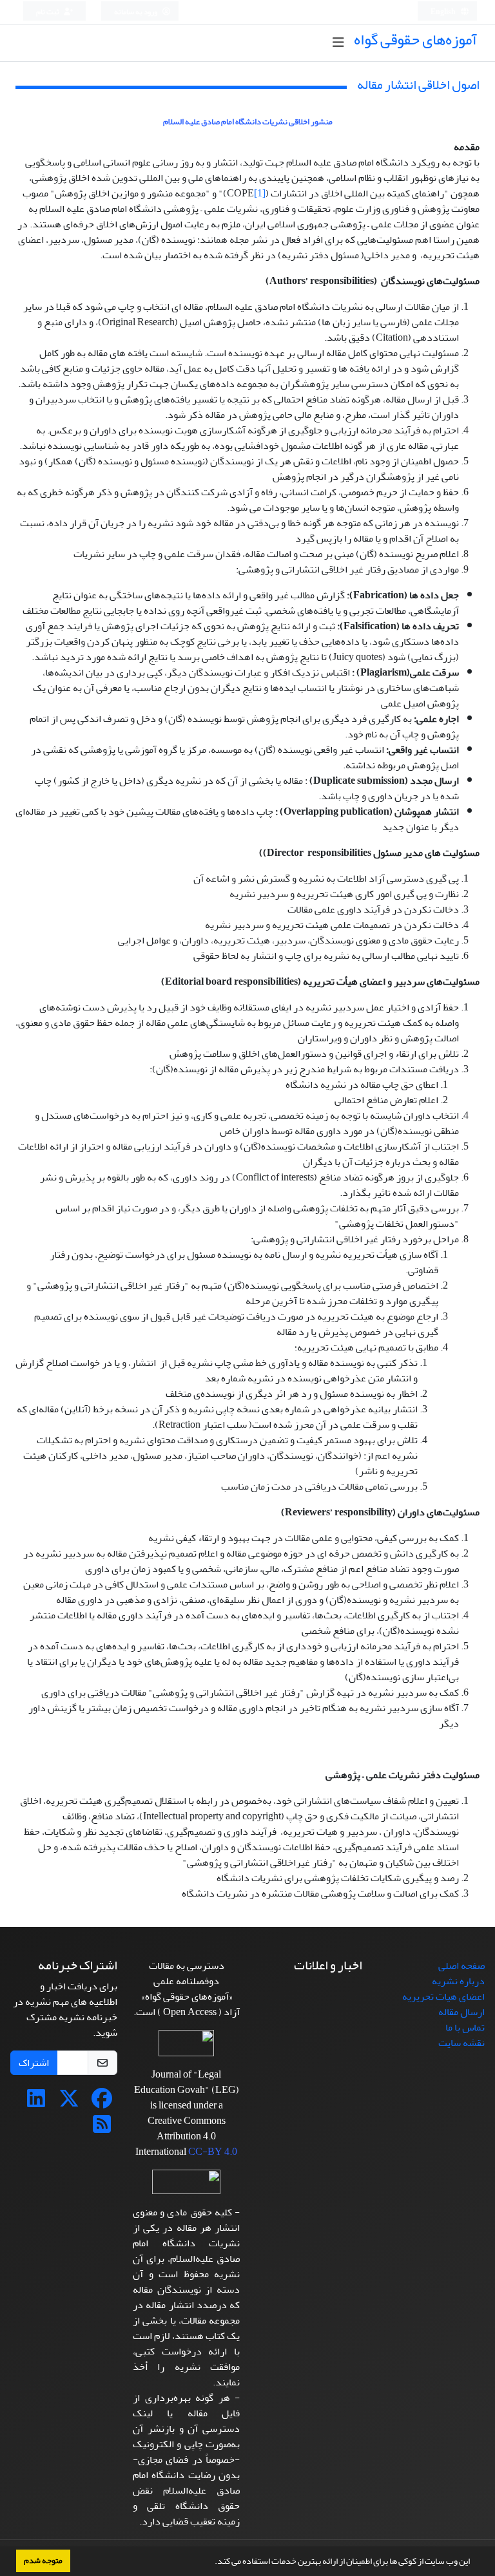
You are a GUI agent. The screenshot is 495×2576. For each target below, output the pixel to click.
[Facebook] (102, 2103)
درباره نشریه (458, 1981)
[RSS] (102, 2128)
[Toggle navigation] (338, 43)
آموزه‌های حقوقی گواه (415, 40)
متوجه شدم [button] (43, 2561)
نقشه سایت (461, 2043)
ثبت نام (48, 12)
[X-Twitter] (69, 2103)
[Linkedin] (36, 2103)
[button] (211, 2562)
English (444, 12)
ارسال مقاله (461, 2012)
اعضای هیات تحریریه (443, 1996)
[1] (260, 193)
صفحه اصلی (461, 1965)
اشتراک (34, 2063)
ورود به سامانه (136, 12)
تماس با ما (465, 2027)
